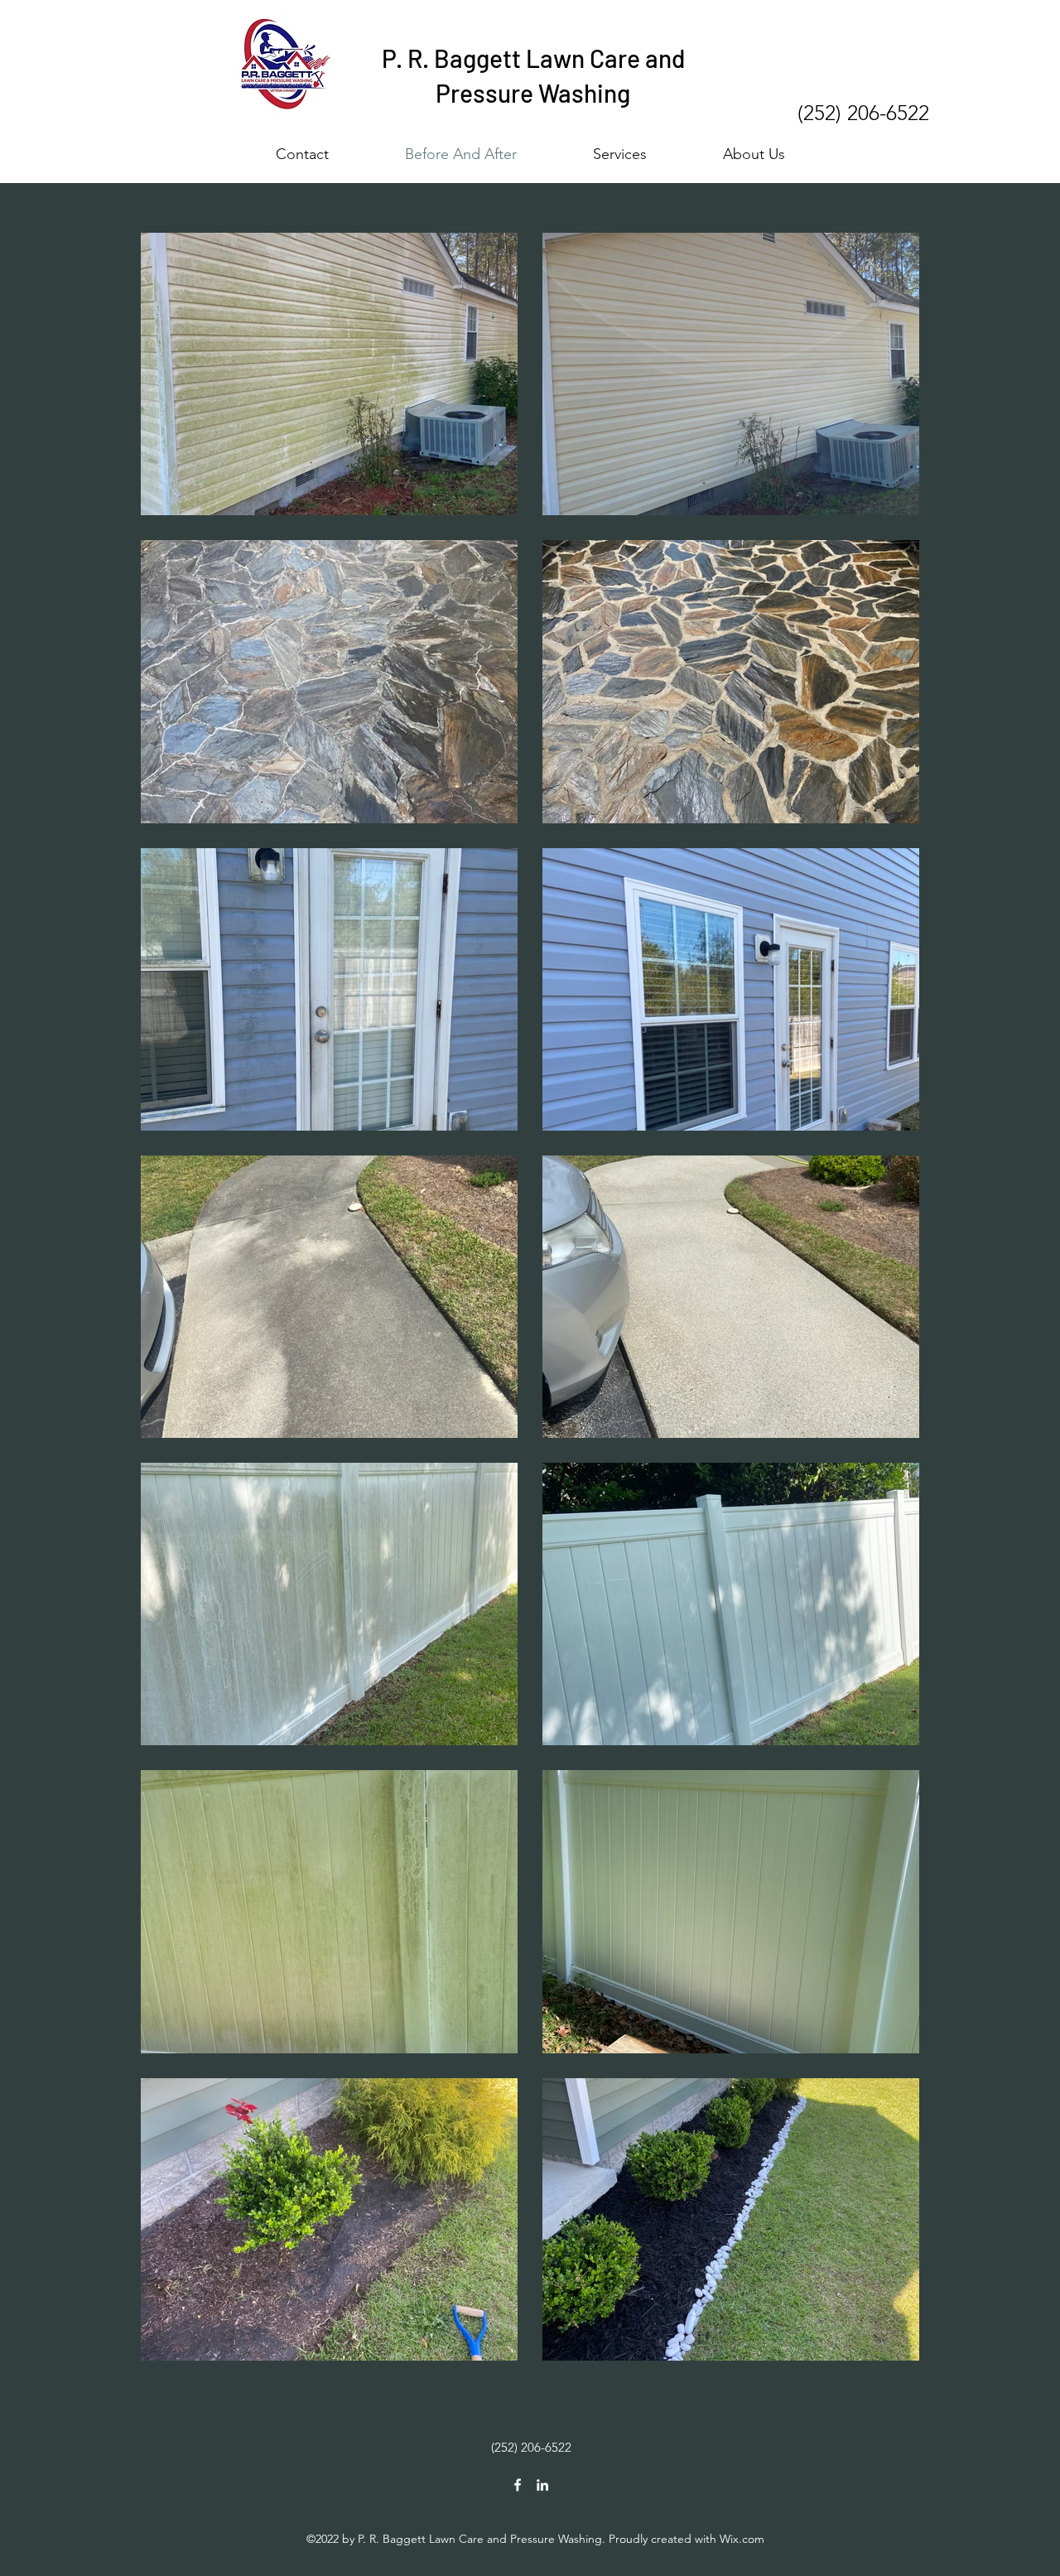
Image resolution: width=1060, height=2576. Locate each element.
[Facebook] (518, 2485)
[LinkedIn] (542, 2485)
